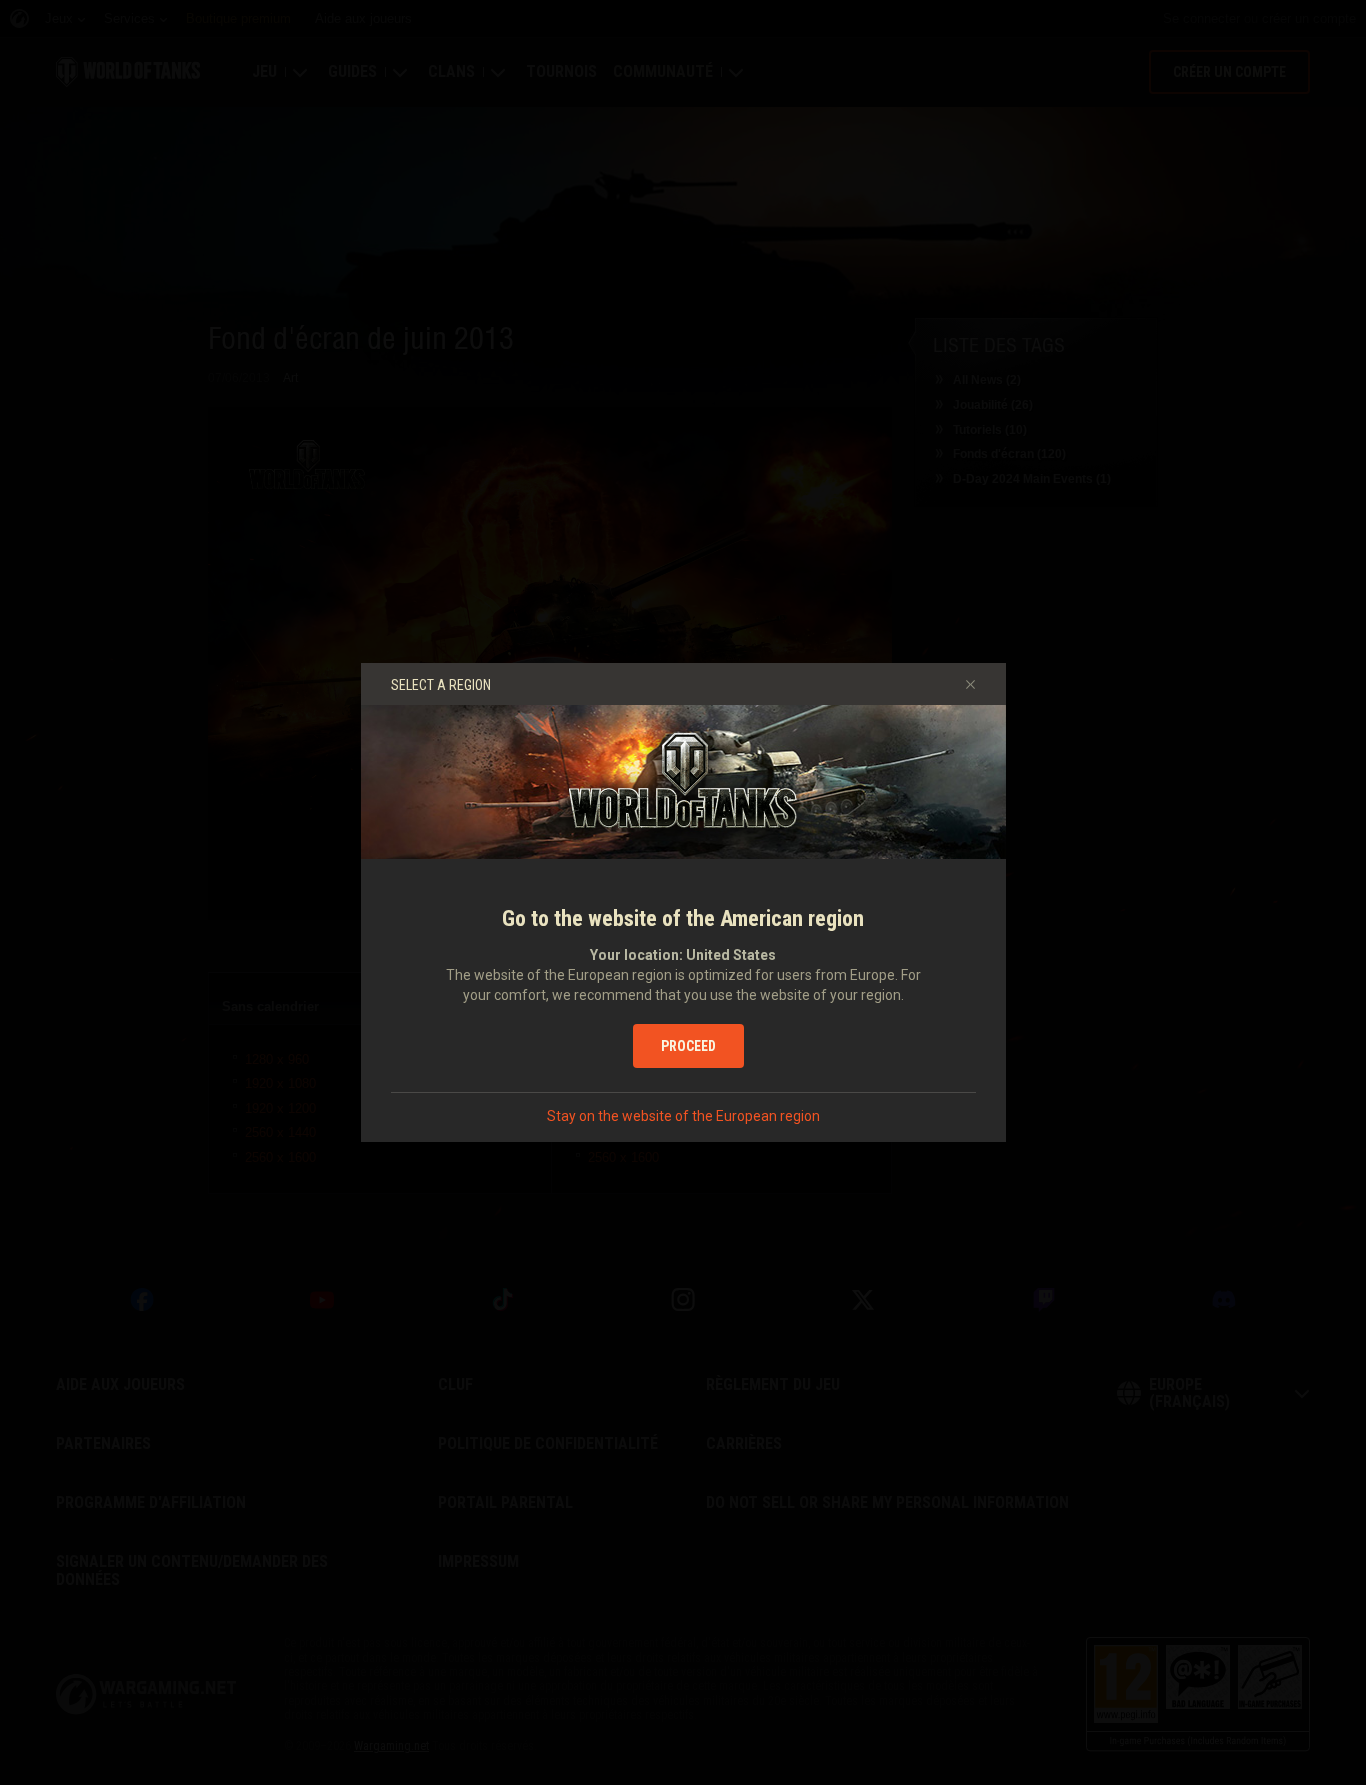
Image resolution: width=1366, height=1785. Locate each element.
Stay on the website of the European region (683, 1116)
